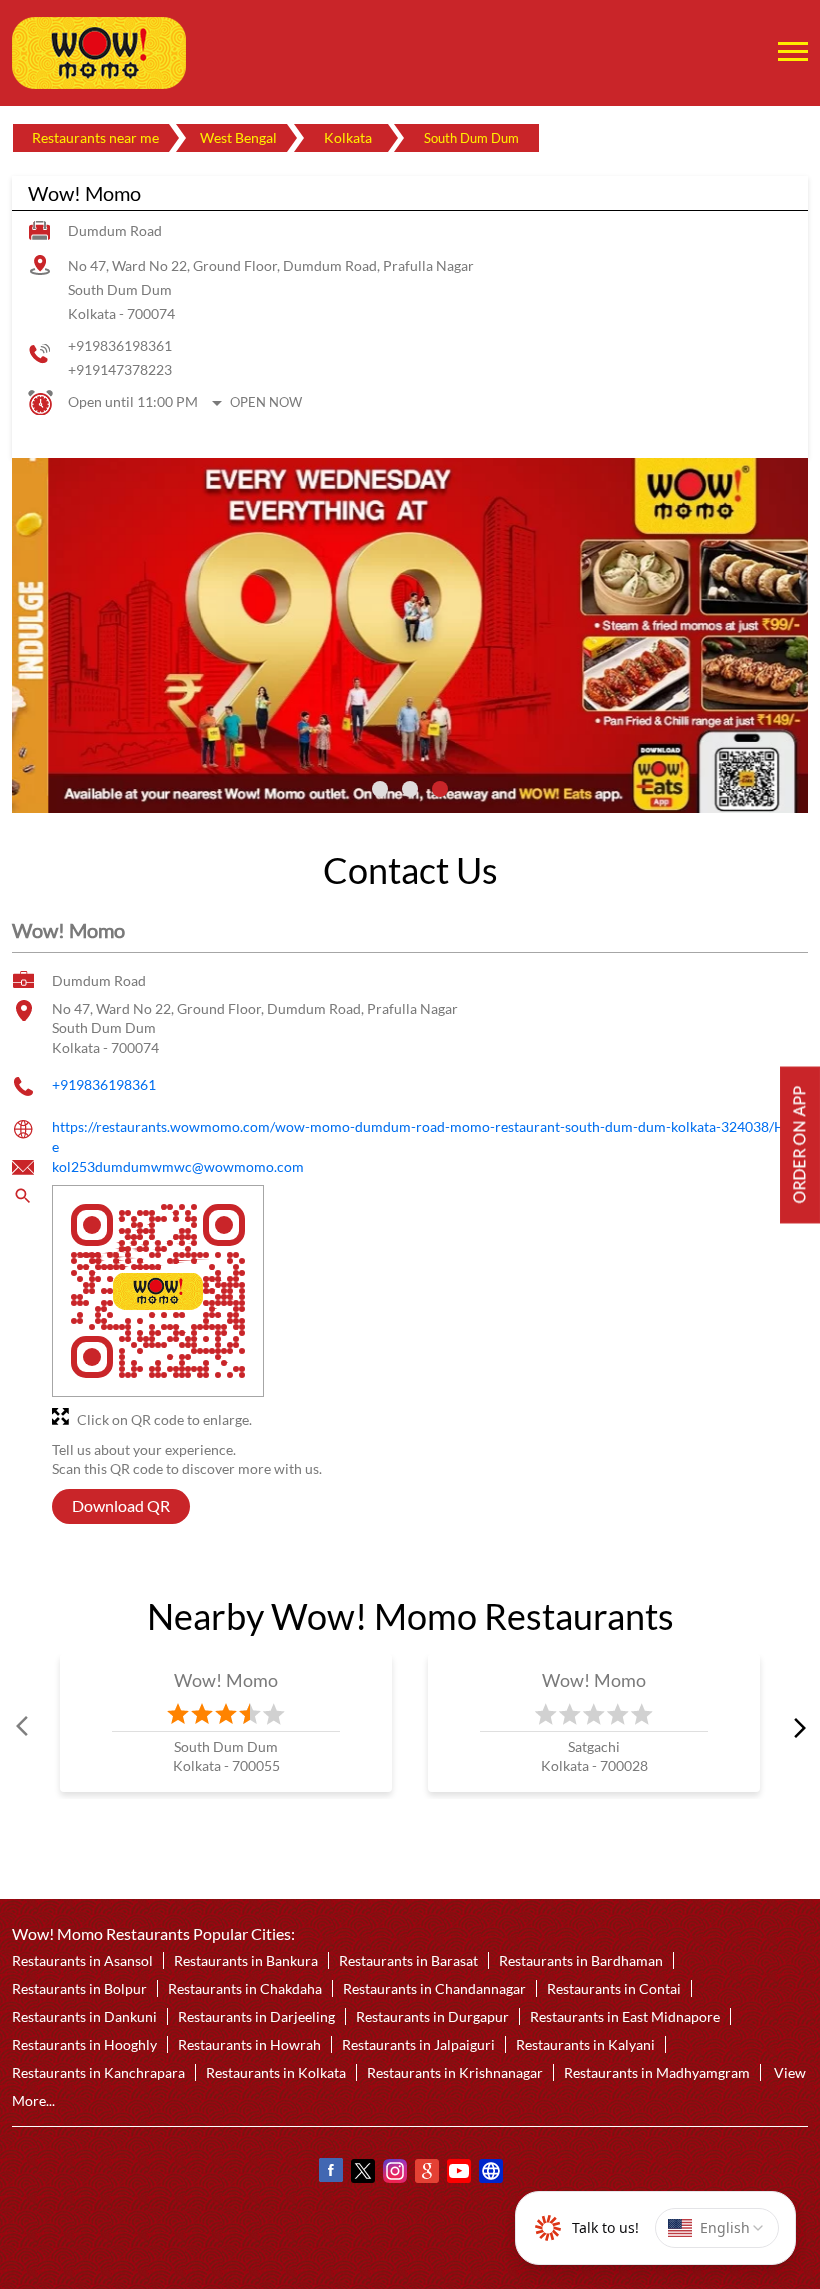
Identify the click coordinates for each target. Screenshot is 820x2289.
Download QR (121, 1505)
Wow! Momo (226, 1680)
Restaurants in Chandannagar (434, 1988)
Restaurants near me (95, 137)
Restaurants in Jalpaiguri (418, 2044)
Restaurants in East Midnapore (625, 2016)
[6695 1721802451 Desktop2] (800, 1144)
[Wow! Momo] (99, 53)
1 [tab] (380, 789)
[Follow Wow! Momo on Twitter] (362, 2172)
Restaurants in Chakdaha (245, 1988)
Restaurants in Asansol (82, 1960)
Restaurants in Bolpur (79, 1988)
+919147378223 (120, 369)
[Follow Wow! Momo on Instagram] (394, 2172)
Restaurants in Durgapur (432, 2016)
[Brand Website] (490, 2172)
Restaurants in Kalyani (585, 2044)
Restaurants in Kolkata (276, 2072)
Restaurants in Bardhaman (581, 1960)
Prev (24, 1726)
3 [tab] (440, 789)
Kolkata (348, 137)
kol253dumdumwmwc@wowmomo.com (178, 1166)
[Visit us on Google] (426, 2172)
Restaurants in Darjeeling (256, 2016)
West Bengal (238, 137)
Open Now (266, 402)
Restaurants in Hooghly (84, 2044)
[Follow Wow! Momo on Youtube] (458, 2172)
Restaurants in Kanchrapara (98, 2072)
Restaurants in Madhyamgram (657, 2072)
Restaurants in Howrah (249, 2044)
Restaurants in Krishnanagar (455, 2072)
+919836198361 (120, 345)
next (796, 1726)
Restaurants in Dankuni (84, 2016)
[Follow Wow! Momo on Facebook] (330, 2172)
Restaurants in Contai (614, 1988)
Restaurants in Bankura (246, 1960)
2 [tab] (410, 789)
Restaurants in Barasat (408, 1960)
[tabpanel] (410, 635)
